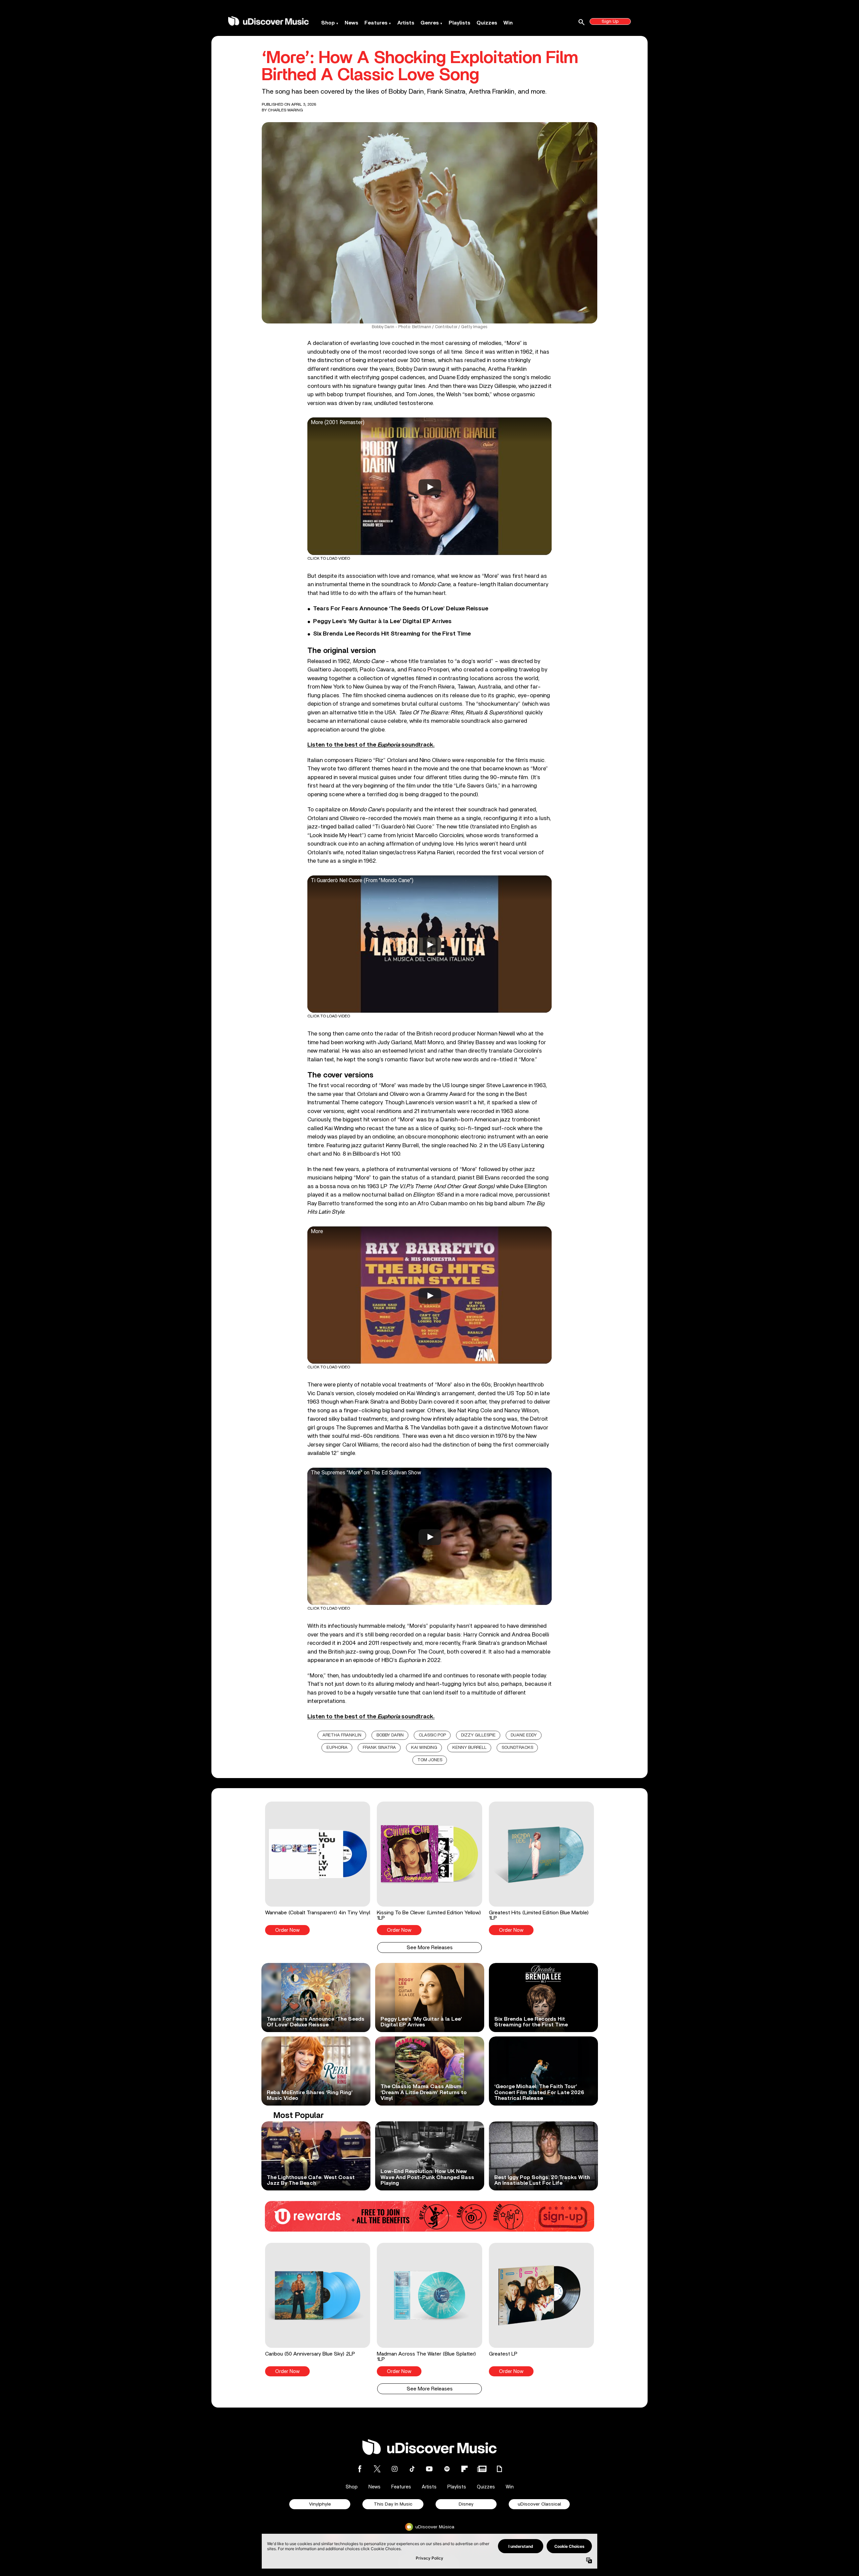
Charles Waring (285, 110)
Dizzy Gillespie (478, 1735)
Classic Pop (432, 1735)
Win (508, 23)
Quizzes (487, 23)
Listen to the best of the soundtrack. (371, 745)
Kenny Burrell (469, 1748)
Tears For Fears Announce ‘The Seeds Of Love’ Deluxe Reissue (401, 609)
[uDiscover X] (377, 2469)
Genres (430, 23)
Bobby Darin (390, 1735)
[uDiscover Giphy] (499, 2469)
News (351, 23)
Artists (406, 23)
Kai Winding (424, 1748)
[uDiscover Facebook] (360, 2469)
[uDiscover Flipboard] (464, 2469)
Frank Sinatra (379, 1748)
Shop (328, 23)
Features (376, 23)
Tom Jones (430, 1760)
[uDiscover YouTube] (429, 2469)
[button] (318, 1868)
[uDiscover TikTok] (412, 2469)
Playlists (460, 23)
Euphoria (337, 1748)
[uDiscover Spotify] (447, 2469)
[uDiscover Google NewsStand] (482, 2469)
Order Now (287, 1930)
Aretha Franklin (342, 1735)
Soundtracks (517, 1748)
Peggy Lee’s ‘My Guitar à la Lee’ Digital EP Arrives (382, 621)
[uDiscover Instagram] (395, 2469)
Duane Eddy (524, 1735)
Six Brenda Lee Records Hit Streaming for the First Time (392, 634)
